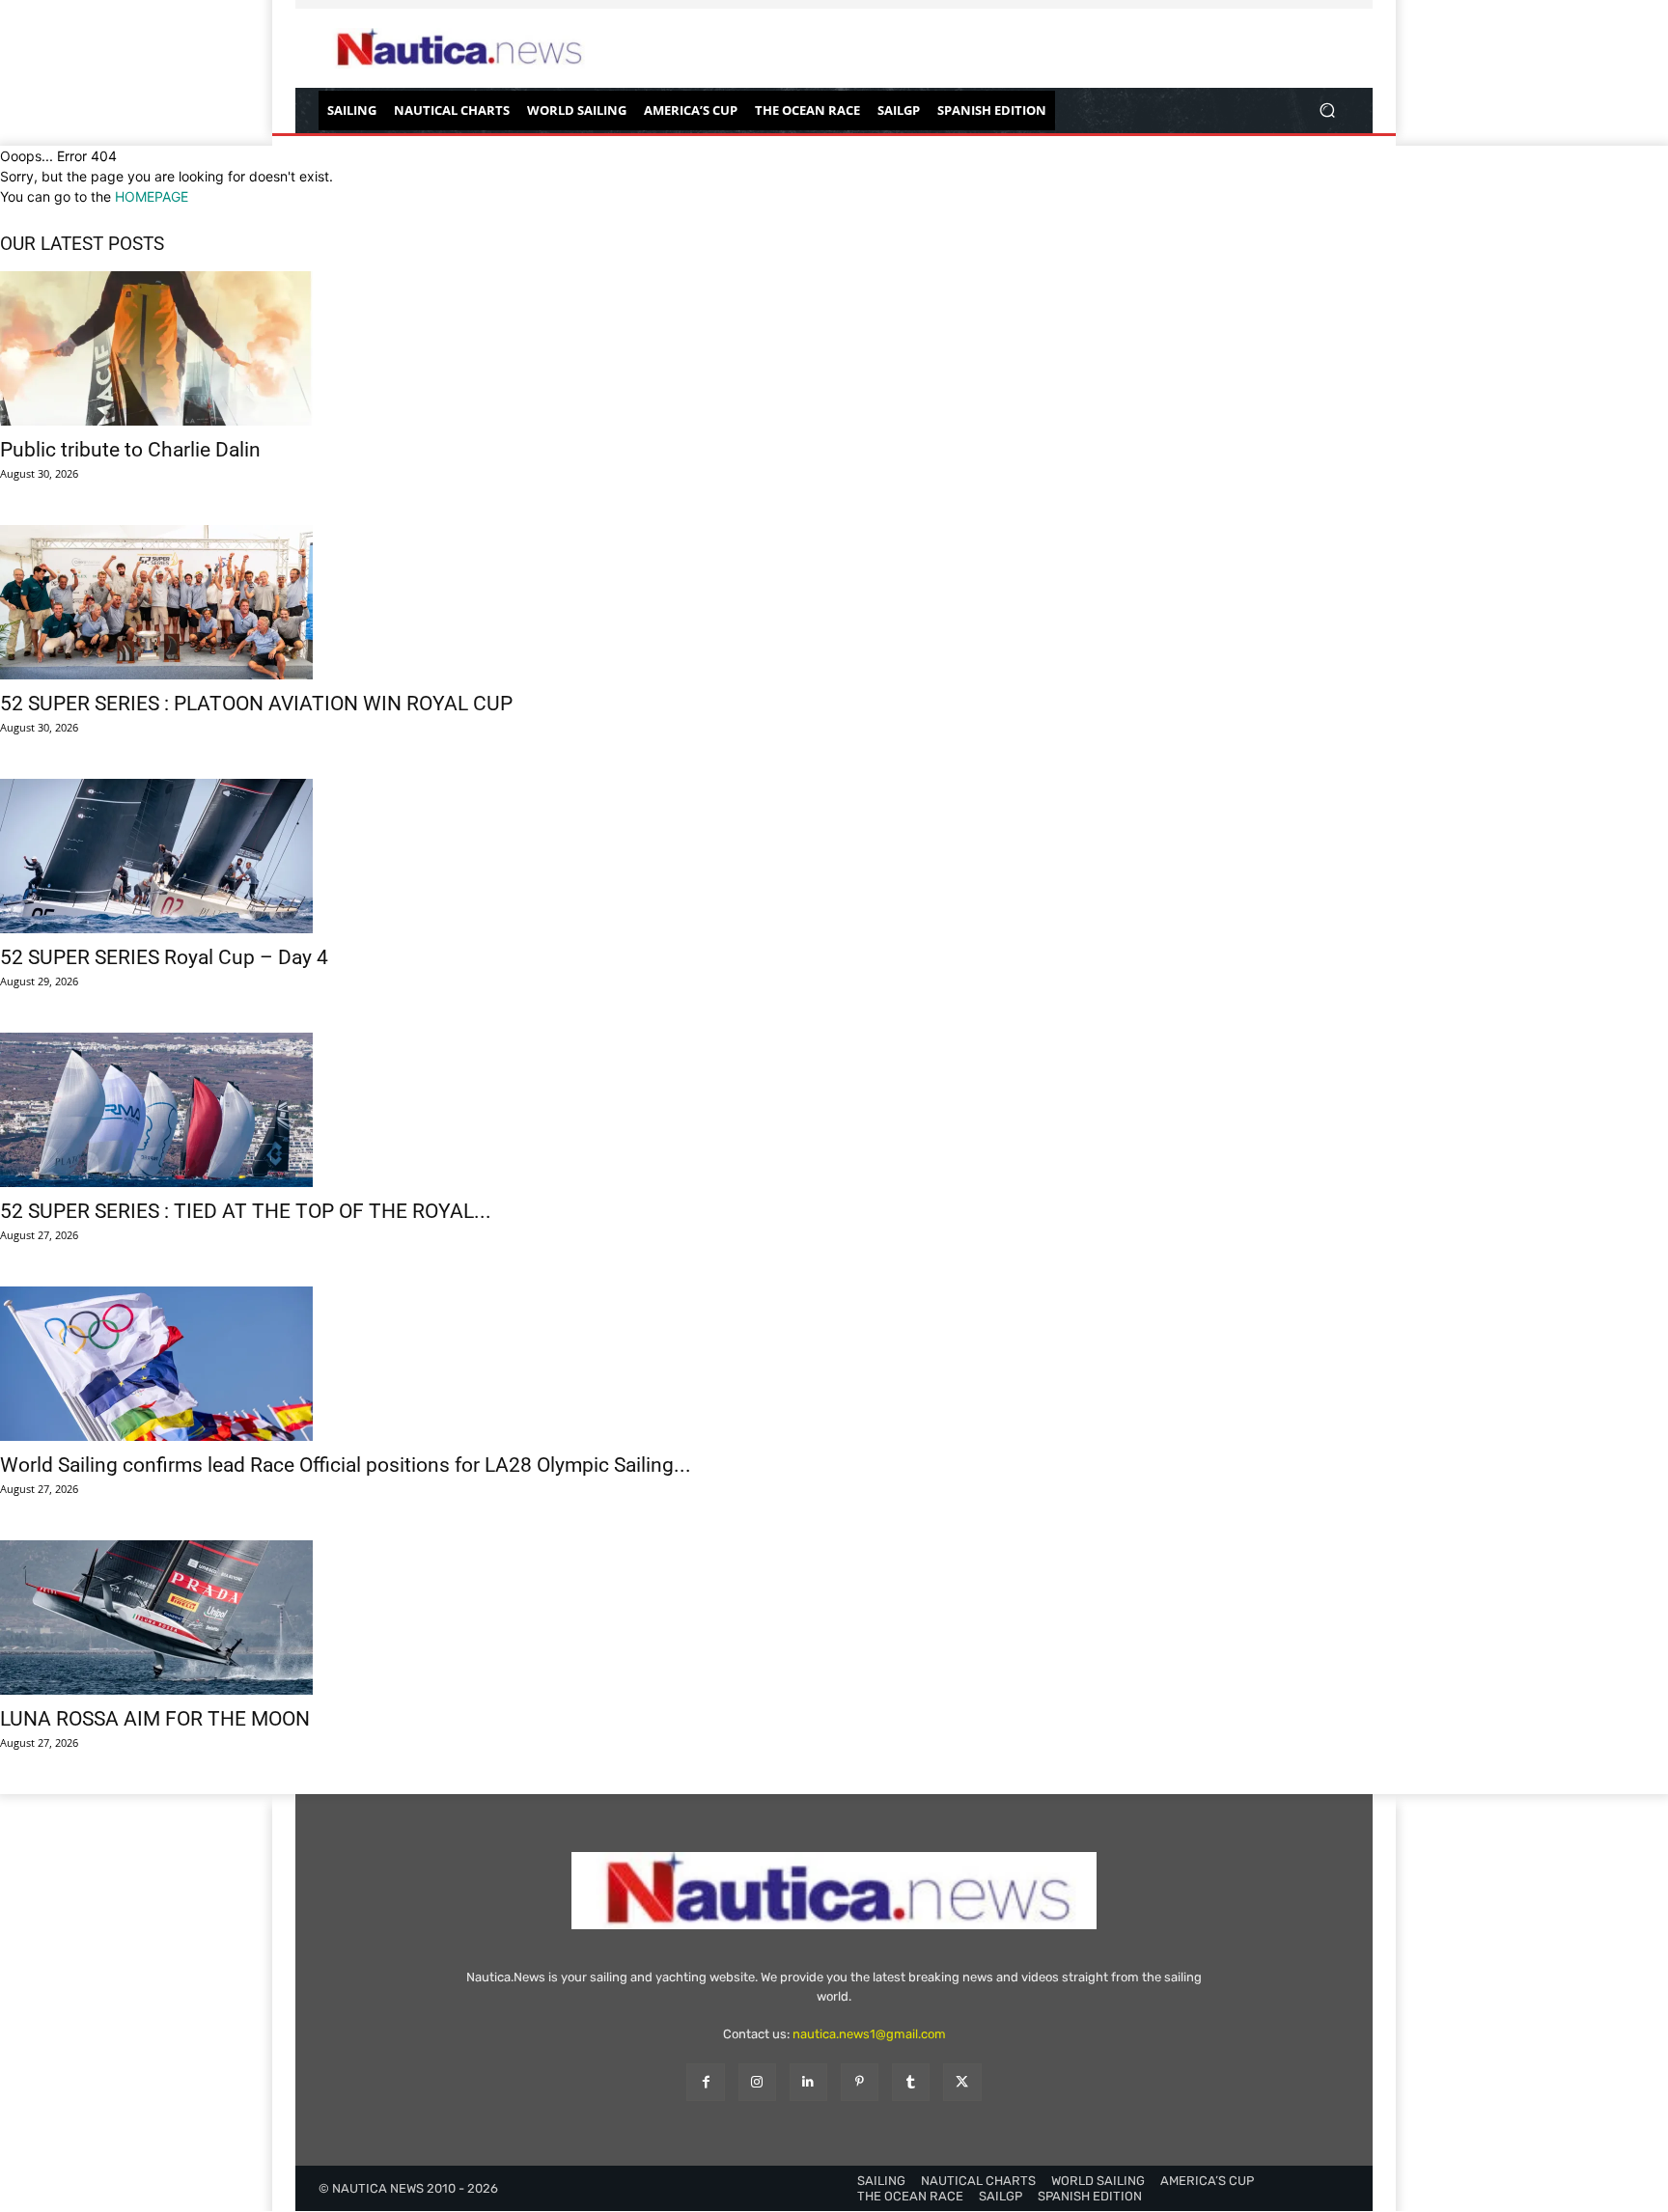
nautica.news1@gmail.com (869, 2034)
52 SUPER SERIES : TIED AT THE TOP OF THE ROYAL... (246, 1211)
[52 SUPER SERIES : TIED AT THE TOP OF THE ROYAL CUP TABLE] (834, 1110)
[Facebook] (705, 2082)
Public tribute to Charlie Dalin (130, 450)
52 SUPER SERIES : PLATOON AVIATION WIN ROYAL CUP (256, 704)
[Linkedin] (808, 2082)
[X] (962, 2082)
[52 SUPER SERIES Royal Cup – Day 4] (834, 856)
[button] (1327, 111)
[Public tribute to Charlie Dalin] (834, 348)
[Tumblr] (911, 2082)
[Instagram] (757, 2082)
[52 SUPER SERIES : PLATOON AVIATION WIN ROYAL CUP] (834, 602)
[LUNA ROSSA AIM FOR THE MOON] (834, 1618)
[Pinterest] (860, 2082)
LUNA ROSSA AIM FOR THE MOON (155, 1719)
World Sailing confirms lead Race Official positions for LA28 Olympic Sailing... (346, 1465)
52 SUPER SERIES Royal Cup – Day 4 (164, 957)
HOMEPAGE (152, 196)
